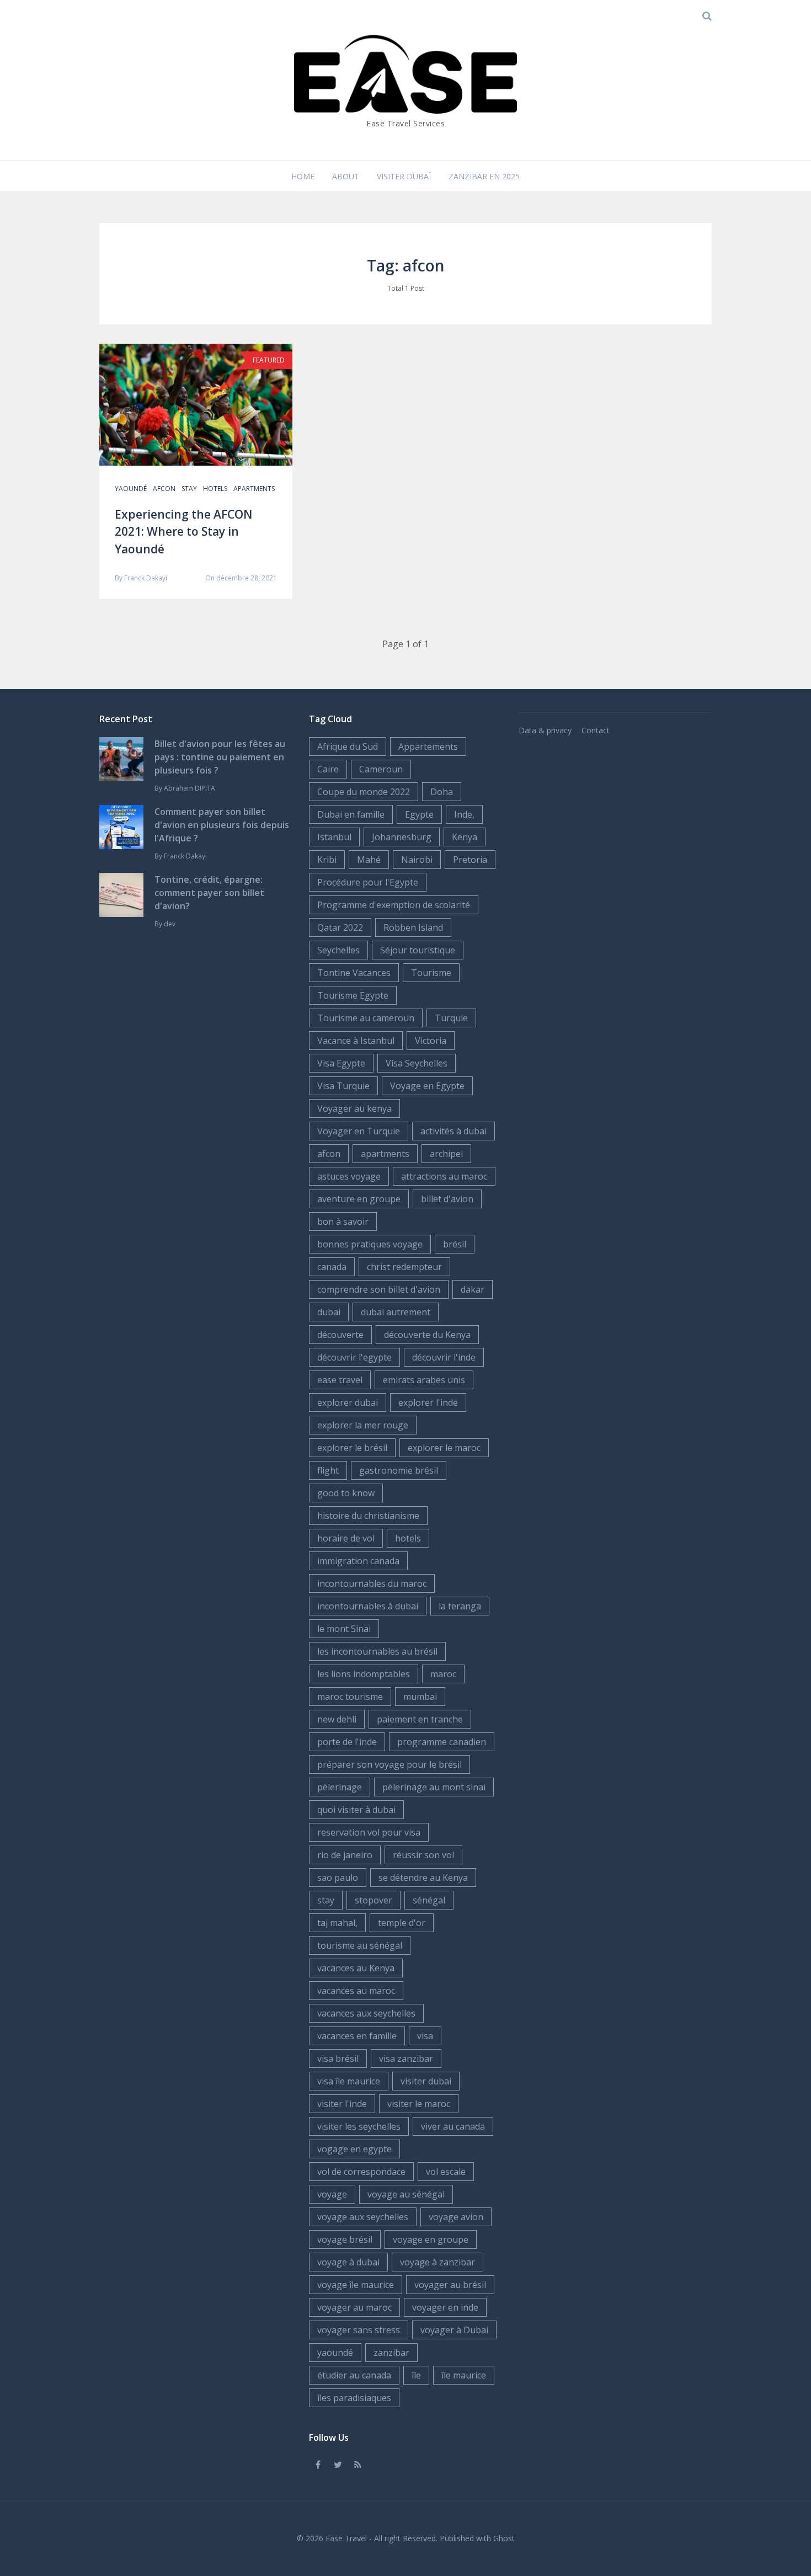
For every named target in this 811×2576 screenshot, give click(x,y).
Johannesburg (402, 837)
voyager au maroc (354, 2307)
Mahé (369, 860)
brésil (455, 1244)
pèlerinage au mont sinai (434, 1787)
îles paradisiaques (354, 2398)
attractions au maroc (444, 1176)
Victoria (431, 1041)
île (416, 2375)
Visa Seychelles (417, 1063)
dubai (329, 1312)
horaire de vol (346, 1538)
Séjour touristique (418, 950)
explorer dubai (348, 1402)
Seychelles (338, 950)
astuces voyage (349, 1176)
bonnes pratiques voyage (370, 1244)
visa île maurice (349, 2081)
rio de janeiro (345, 1855)
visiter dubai (426, 2081)
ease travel (340, 1380)
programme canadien (442, 1742)
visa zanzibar (406, 2058)
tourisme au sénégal (360, 1945)
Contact (596, 730)
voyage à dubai (348, 2262)
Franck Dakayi (146, 578)
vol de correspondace (361, 2172)
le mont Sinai (344, 1629)
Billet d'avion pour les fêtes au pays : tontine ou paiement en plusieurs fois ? (220, 757)
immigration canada (358, 1561)
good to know (346, 1493)
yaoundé (131, 489)
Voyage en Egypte (427, 1086)
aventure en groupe (359, 1199)
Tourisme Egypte (353, 995)
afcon (164, 489)
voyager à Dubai (454, 2330)
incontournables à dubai (368, 1606)
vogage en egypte (354, 2149)
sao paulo (338, 1878)
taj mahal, (337, 1923)
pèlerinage (340, 1787)
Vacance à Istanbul (356, 1041)
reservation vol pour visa (369, 1832)
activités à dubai (453, 1131)
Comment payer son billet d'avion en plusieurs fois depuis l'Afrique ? (222, 825)
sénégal (429, 1900)
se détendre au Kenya (423, 1878)
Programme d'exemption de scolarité (394, 905)
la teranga (460, 1606)
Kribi (327, 860)
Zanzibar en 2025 (484, 176)
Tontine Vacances (354, 973)
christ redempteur (404, 1267)
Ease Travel (346, 2538)
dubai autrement (396, 1312)
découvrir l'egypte (354, 1357)
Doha (442, 792)
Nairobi (417, 860)
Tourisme (431, 973)
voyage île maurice (356, 2285)
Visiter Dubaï (404, 176)
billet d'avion (447, 1199)
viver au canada (453, 2126)
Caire (328, 769)
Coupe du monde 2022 (364, 792)
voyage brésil (345, 2239)
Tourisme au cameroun (366, 1018)
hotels (215, 489)
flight (328, 1470)
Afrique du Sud (348, 746)
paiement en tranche (420, 1719)
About (346, 176)
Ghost (504, 2538)
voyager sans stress (359, 2330)
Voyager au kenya (354, 1108)
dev (170, 924)
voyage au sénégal (406, 2194)
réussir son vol (423, 1855)
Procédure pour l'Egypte (368, 882)
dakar (473, 1289)
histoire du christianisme (368, 1516)
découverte (340, 1335)
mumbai (420, 1697)
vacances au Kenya (356, 1968)
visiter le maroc (419, 2104)
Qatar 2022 (340, 927)
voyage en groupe (431, 2239)
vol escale (446, 2172)
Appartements (428, 746)
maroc (443, 1674)
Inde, (464, 814)
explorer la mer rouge (363, 1425)
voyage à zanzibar (437, 2262)
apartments (254, 489)
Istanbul (334, 837)
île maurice (464, 2375)
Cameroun (381, 769)
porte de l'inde (347, 1742)
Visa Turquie (343, 1086)
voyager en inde (445, 2307)
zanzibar (391, 2353)
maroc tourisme (350, 1697)
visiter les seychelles (359, 2126)
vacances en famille (357, 2036)
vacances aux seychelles (366, 2013)
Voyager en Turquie (359, 1131)
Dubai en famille (351, 814)
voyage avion (456, 2217)
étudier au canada (354, 2375)
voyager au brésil (450, 2285)
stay (189, 489)
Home (303, 176)
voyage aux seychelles (363, 2217)
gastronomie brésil (399, 1470)
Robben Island (413, 927)
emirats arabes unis (424, 1380)
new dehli (337, 1719)
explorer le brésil (352, 1448)
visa (425, 2036)
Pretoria (470, 860)
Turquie (451, 1018)
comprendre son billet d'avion (379, 1289)
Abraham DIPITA (190, 788)
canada (332, 1267)
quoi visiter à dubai (356, 1810)
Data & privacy (545, 730)
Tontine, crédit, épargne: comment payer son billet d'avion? (209, 893)
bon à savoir (343, 1222)
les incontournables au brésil (377, 1651)
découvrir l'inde (444, 1357)
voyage (332, 2194)
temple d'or (402, 1923)
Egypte (419, 814)
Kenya (465, 837)
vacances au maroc (356, 1991)
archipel (446, 1154)
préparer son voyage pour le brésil (390, 1764)
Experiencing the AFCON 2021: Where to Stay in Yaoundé (183, 532)
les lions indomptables (364, 1674)
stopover (374, 1900)
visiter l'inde (342, 2104)
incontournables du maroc (372, 1583)
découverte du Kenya (427, 1335)
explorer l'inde (428, 1402)
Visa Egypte (341, 1063)
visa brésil (338, 2058)
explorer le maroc (444, 1448)
